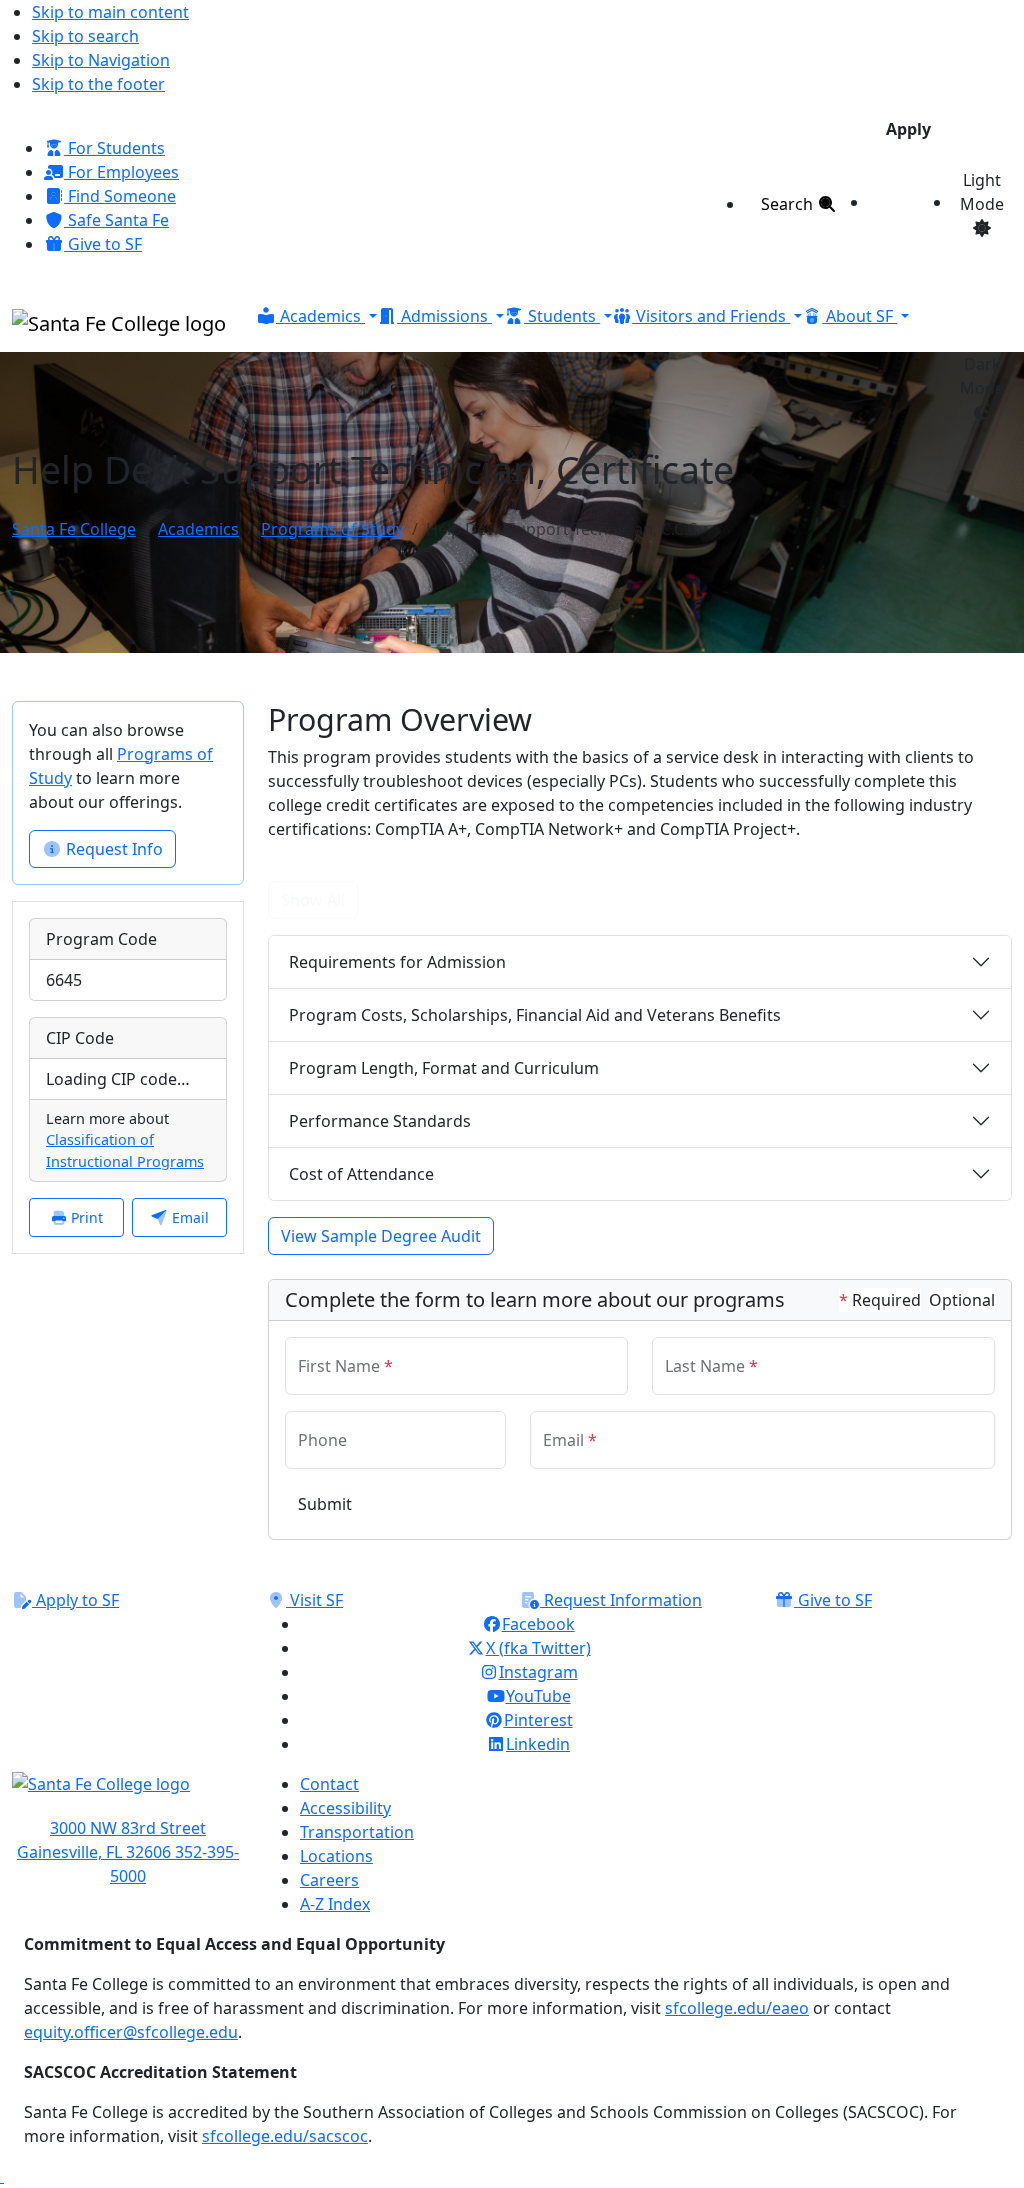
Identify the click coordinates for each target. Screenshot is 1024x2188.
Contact (329, 1784)
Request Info (112, 849)
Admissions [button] (444, 316)
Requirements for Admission (397, 962)
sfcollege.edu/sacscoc (285, 2136)
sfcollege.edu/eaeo (737, 2008)
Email (188, 1217)
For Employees (121, 172)
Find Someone (120, 196)
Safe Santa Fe (116, 220)
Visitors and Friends (711, 316)
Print (85, 1217)
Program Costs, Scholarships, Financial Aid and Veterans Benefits (535, 1015)
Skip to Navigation (101, 60)
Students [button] (562, 316)
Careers (329, 1880)
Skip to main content (110, 12)
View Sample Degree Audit (381, 1236)
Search (789, 204)
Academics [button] (320, 316)
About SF (859, 316)
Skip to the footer (98, 84)
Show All (313, 900)
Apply (908, 129)
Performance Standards (380, 1121)
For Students (114, 148)
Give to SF (103, 244)
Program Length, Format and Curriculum (444, 1068)
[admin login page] (2, 2176)
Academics (198, 529)
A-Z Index (335, 1904)
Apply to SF (75, 1600)
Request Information (621, 1600)
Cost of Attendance (361, 1174)
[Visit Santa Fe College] (128, 1794)
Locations (336, 1856)
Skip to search (85, 36)
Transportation (357, 1832)
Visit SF (314, 1600)
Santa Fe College (74, 529)
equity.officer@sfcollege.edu (131, 2032)
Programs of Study (332, 529)
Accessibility (345, 1808)
